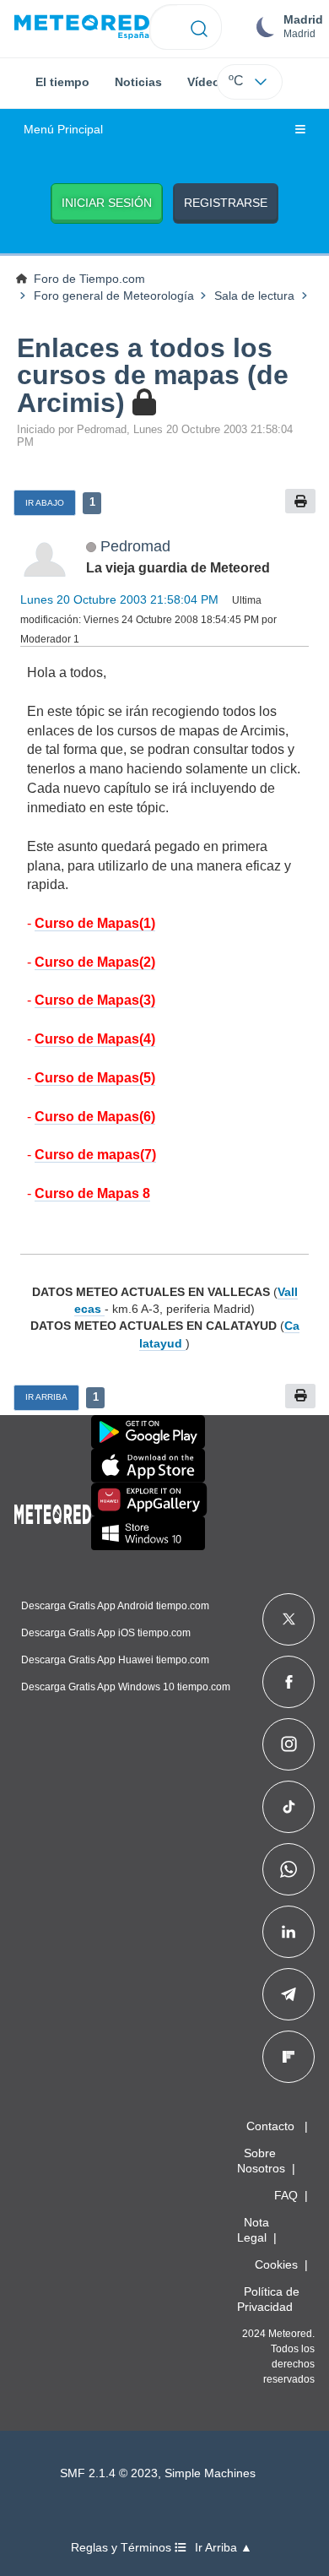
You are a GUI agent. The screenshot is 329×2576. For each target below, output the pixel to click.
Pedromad (135, 546)
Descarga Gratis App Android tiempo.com (115, 1606)
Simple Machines (210, 2473)
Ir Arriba (46, 1397)
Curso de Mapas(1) (95, 923)
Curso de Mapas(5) (95, 1078)
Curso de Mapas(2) (95, 962)
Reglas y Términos (123, 2548)
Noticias (138, 82)
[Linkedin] (289, 1932)
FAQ (286, 2195)
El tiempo (62, 82)
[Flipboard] (289, 2057)
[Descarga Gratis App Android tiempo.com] (148, 1432)
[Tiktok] (289, 1807)
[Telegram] (288, 1994)
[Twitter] (289, 1619)
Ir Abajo (45, 503)
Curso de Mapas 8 (92, 1193)
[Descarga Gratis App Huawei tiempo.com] (149, 1500)
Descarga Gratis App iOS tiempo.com (106, 1633)
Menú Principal (63, 130)
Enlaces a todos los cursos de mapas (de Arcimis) (153, 375)
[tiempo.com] (82, 27)
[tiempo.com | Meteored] (53, 1511)
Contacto (270, 2126)
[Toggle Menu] (300, 130)
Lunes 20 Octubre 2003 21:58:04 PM (119, 599)
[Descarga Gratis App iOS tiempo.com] (148, 1466)
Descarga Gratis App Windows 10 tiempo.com (126, 1687)
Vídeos (207, 82)
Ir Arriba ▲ (224, 2548)
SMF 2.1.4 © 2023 (109, 2473)
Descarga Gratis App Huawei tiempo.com (115, 1660)
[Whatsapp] (289, 1869)
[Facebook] (289, 1682)
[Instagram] (289, 1744)
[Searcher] (200, 27)
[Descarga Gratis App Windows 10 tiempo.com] (148, 1533)
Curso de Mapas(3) (95, 1000)
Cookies (276, 2264)
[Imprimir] (300, 501)
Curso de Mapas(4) (95, 1039)
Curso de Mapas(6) (95, 1117)
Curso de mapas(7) (95, 1155)
